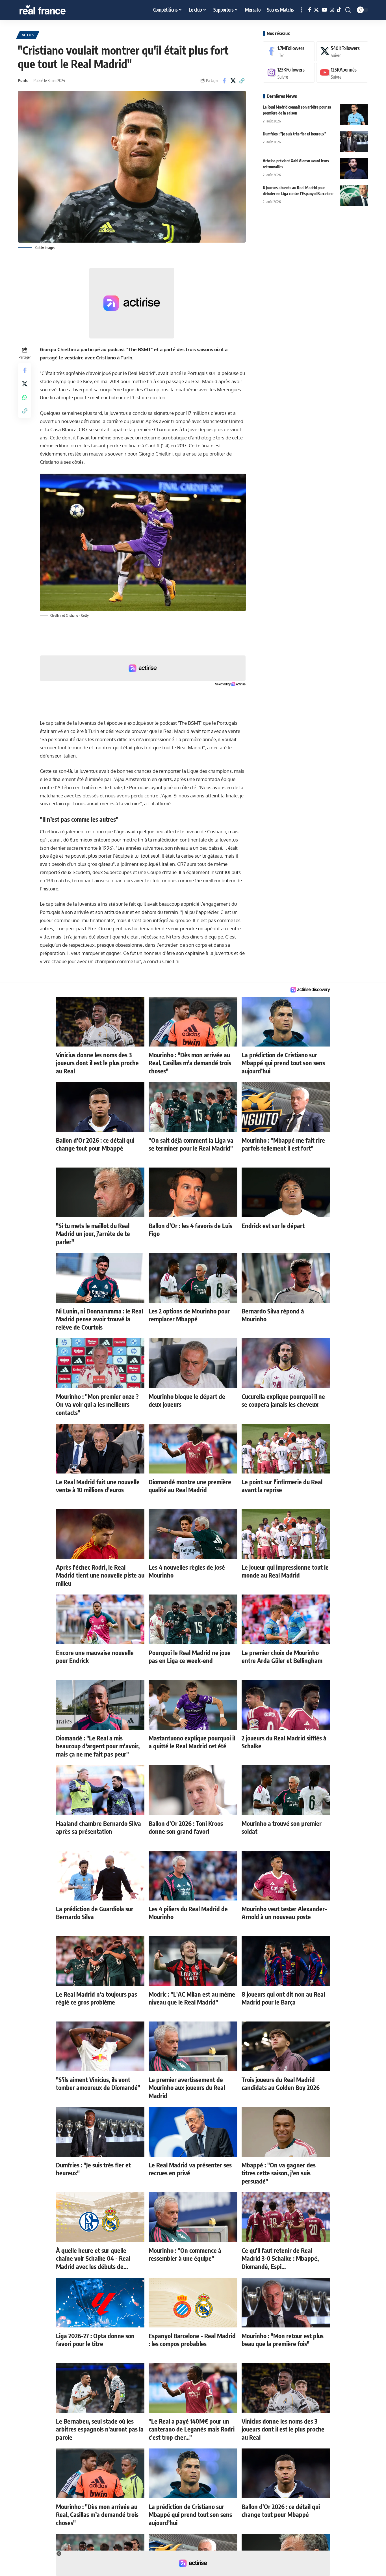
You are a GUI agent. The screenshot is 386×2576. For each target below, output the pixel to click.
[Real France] (55, 10)
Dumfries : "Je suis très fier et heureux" (294, 134)
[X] (316, 10)
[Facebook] (310, 10)
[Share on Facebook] (224, 81)
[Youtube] (342, 73)
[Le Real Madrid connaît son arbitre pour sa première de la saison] (354, 115)
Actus (28, 35)
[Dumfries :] (354, 142)
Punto (23, 80)
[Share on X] (233, 81)
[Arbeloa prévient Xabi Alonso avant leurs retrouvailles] (354, 168)
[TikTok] (339, 10)
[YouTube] (324, 10)
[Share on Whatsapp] (25, 397)
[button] (301, 10)
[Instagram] (332, 10)
